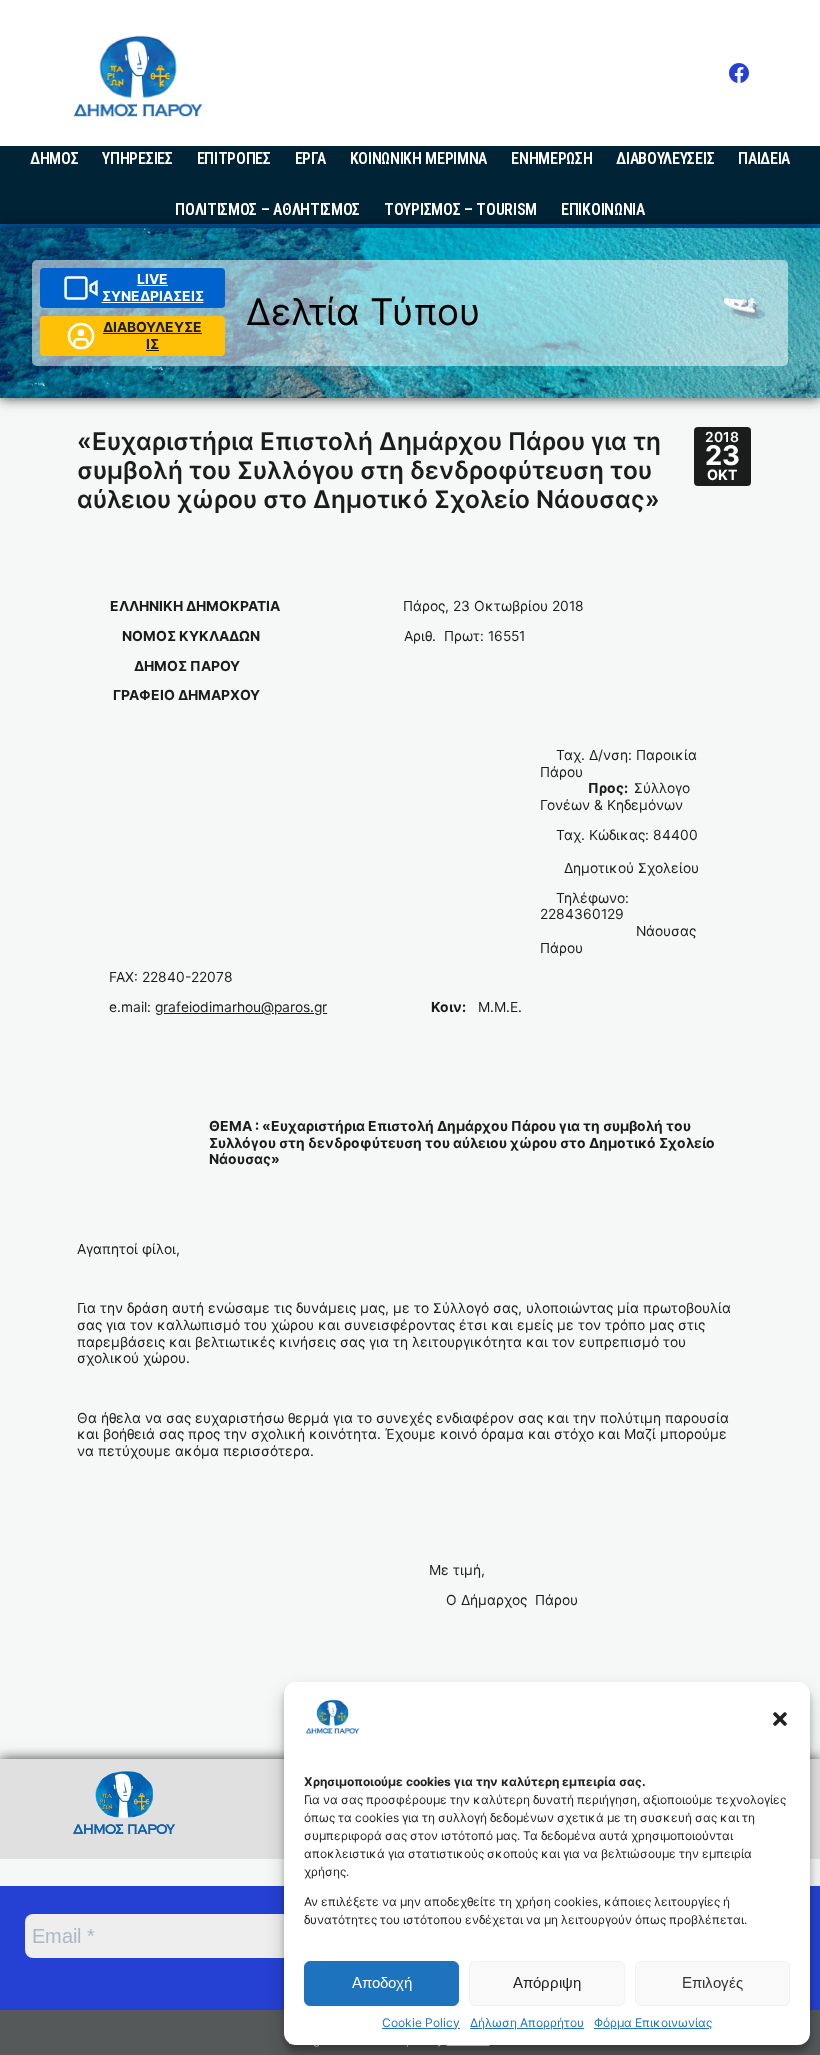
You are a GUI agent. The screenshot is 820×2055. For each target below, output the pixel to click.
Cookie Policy (421, 2023)
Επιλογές (712, 1982)
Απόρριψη (547, 1982)
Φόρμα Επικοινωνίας (653, 2023)
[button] (780, 1719)
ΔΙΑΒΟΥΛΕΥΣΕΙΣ (152, 335)
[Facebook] (739, 73)
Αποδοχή (382, 1982)
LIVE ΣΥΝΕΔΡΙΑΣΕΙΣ (153, 287)
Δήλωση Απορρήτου (527, 2023)
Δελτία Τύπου (363, 311)
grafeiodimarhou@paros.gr (241, 1007)
